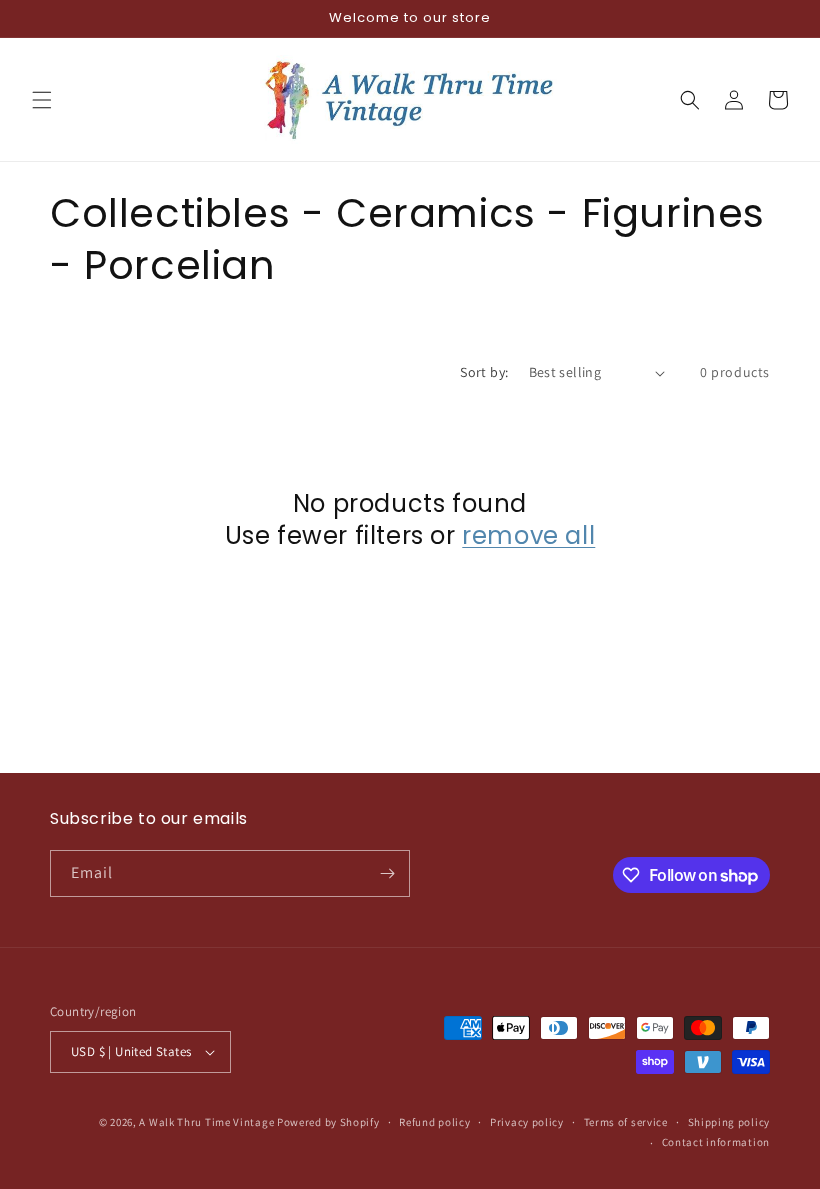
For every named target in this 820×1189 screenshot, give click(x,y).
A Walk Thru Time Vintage (206, 1122)
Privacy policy (527, 1122)
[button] (42, 100)
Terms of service (626, 1122)
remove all (528, 535)
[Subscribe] (387, 873)
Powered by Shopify (328, 1122)
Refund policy (434, 1122)
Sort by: (484, 372)
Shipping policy (729, 1122)
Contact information (716, 1142)
